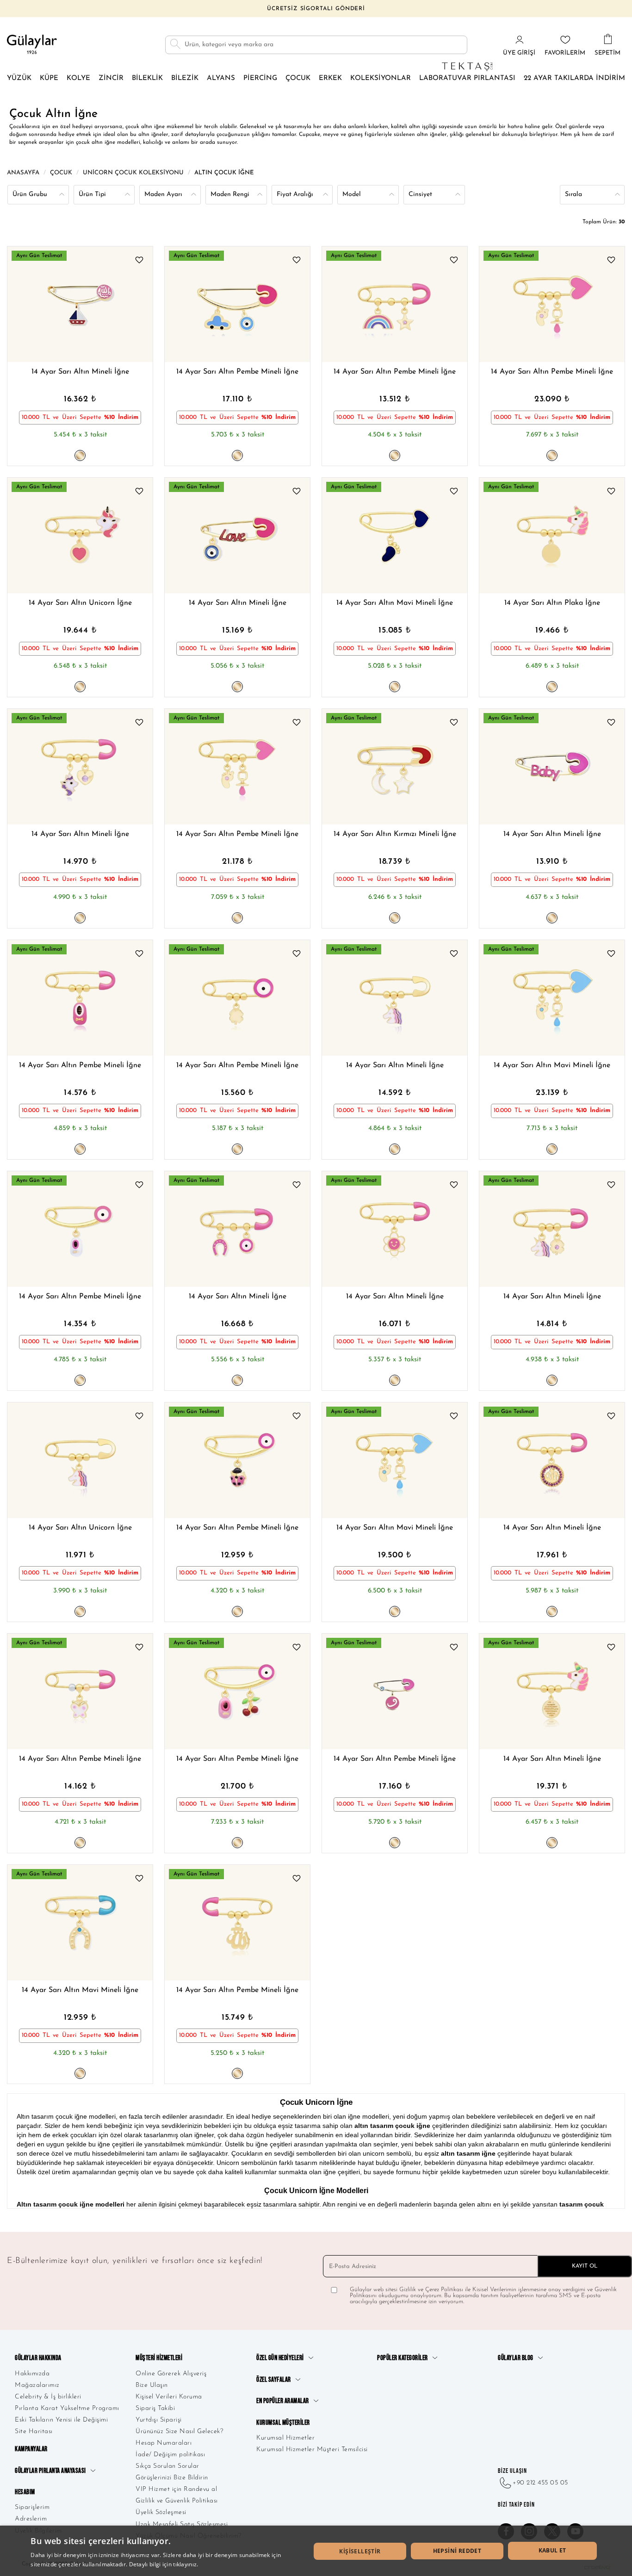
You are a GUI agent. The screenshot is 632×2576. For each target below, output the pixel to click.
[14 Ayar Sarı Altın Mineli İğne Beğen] (139, 261)
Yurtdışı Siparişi (159, 2420)
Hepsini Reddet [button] (457, 2551)
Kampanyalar (31, 2449)
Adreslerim (31, 2519)
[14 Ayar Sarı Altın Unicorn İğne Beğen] (139, 492)
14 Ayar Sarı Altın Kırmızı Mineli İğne (395, 834)
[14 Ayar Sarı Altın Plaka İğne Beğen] (611, 492)
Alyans (221, 78)
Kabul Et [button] (552, 2550)
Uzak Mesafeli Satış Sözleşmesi (182, 2524)
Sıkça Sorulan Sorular (167, 2466)
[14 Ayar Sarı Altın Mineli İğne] (80, 304)
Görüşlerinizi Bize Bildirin (172, 2478)
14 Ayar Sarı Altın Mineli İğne (80, 372)
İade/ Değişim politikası (170, 2455)
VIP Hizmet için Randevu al (176, 2489)
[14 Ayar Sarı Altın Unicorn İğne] (80, 535)
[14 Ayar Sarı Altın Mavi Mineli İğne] (395, 535)
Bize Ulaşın (152, 2385)
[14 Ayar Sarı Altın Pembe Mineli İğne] (237, 304)
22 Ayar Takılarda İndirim (574, 78)
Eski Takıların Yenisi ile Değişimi (61, 2420)
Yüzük (19, 78)
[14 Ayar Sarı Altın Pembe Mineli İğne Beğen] (297, 261)
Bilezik (185, 78)
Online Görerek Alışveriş (171, 2374)
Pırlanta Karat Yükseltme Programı (67, 2408)
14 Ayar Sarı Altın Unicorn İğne (80, 603)
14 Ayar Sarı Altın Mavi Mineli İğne (395, 603)
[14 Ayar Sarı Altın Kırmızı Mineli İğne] (395, 767)
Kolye (78, 78)
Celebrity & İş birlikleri (48, 2397)
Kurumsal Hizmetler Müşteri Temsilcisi (312, 2450)
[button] (44, 304)
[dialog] (316, 2551)
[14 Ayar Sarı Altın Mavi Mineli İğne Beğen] (454, 492)
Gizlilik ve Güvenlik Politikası (177, 2501)
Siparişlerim (32, 2507)
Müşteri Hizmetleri (159, 2358)
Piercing (260, 78)
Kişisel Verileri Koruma (169, 2397)
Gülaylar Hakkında (38, 2358)
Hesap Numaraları (164, 2443)
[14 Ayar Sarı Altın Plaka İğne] (552, 535)
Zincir (111, 78)
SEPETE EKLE (122, 341)
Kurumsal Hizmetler (285, 2438)
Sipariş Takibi (155, 2408)
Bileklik (147, 78)
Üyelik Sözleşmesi (161, 2512)
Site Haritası (34, 2432)
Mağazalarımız (37, 2385)
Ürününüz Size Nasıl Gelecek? (179, 2432)
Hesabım (25, 2492)
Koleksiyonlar (381, 78)
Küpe (49, 78)
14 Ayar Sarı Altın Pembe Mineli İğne (237, 372)
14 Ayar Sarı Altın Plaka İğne (552, 603)
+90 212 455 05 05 (540, 2483)
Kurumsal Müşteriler (283, 2423)
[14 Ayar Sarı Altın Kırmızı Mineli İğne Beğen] (454, 724)
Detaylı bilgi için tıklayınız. (164, 2564)
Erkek (330, 78)
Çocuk (298, 78)
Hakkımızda (32, 2374)
